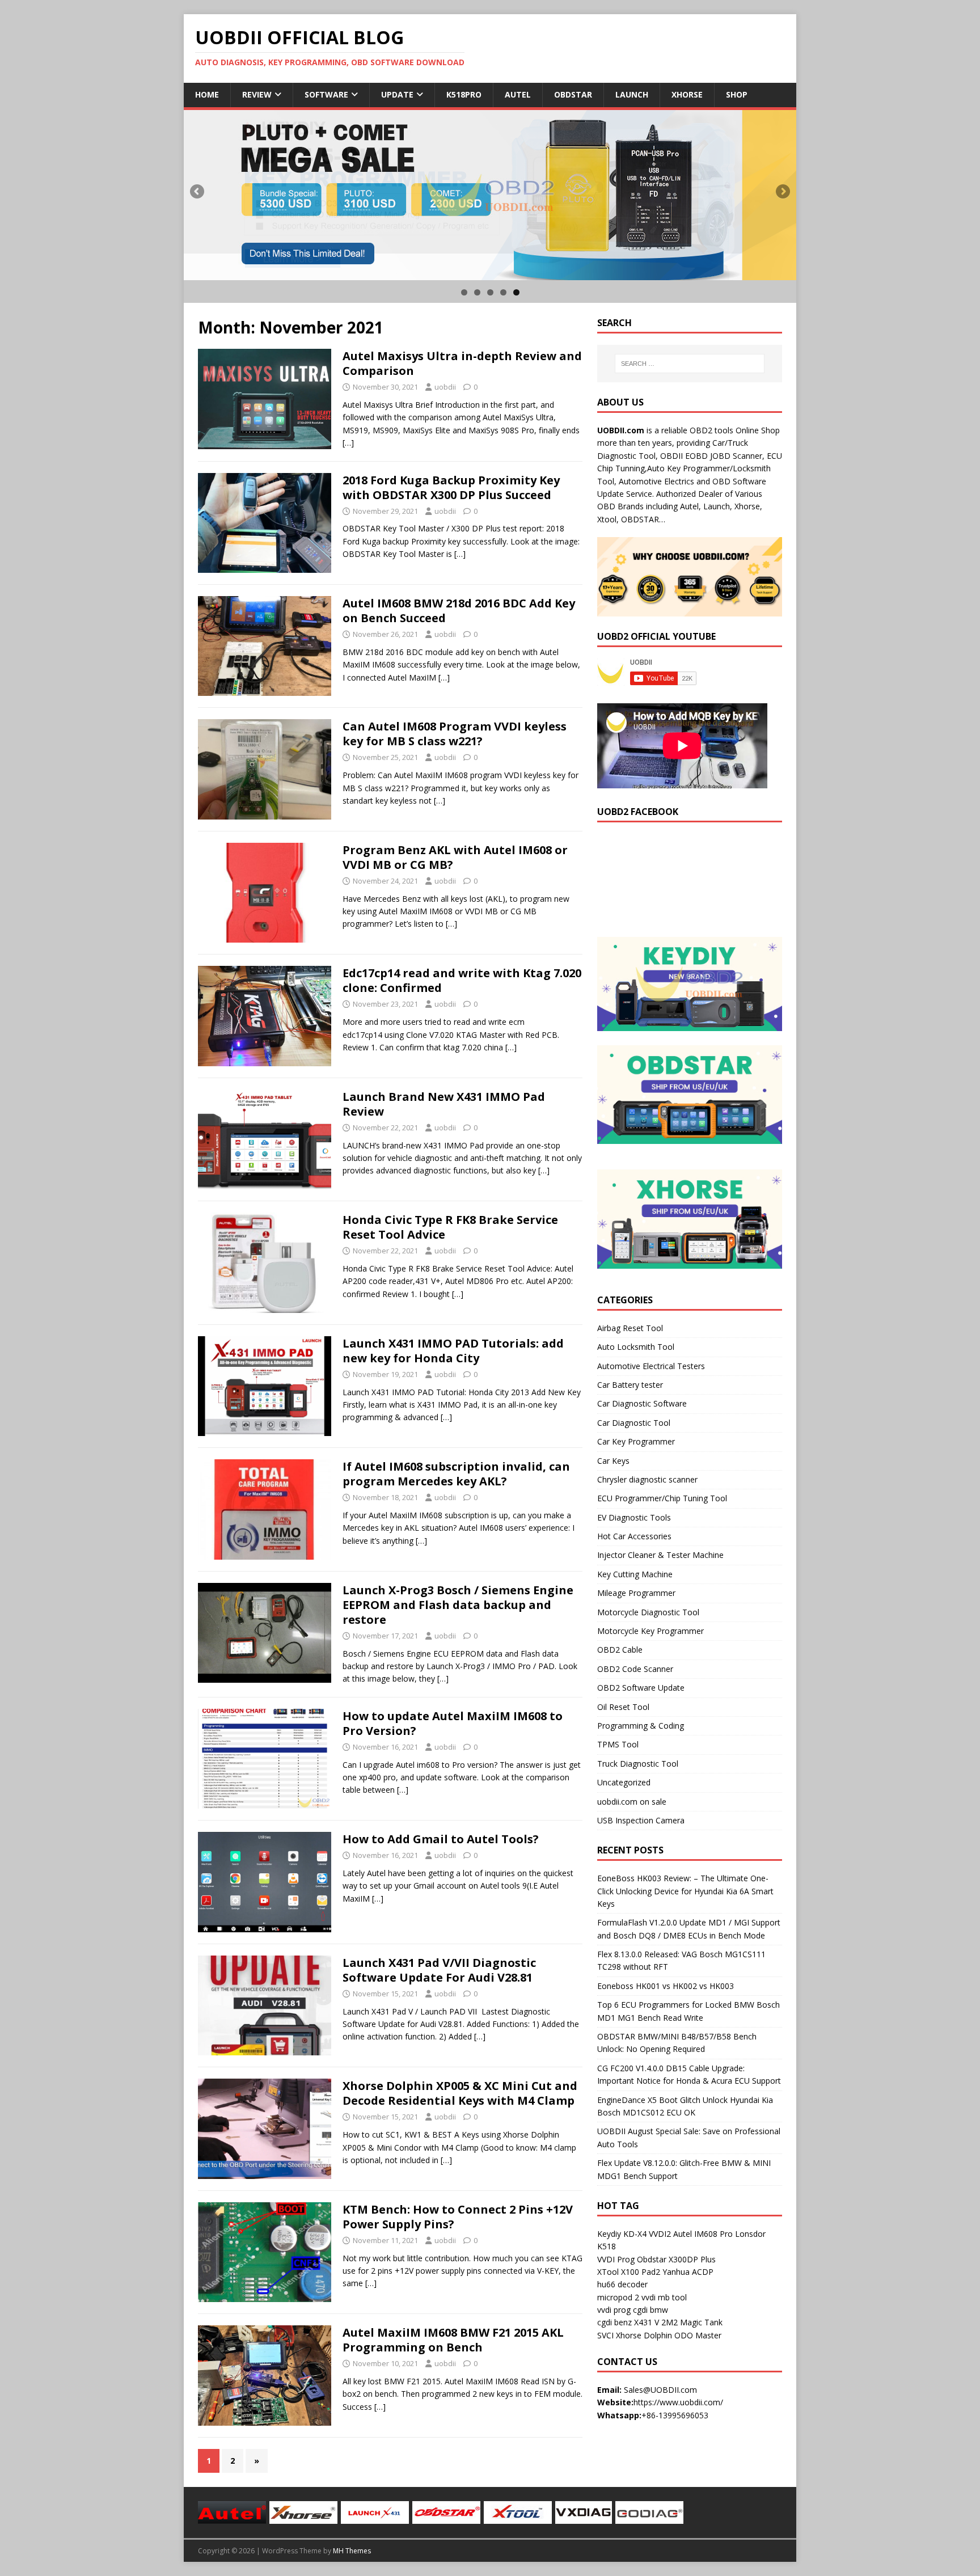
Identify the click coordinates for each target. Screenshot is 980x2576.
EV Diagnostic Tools (634, 1517)
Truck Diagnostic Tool (638, 1764)
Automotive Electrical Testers (651, 1366)
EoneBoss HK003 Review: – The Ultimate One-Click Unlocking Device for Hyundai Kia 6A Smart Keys (685, 1891)
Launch (632, 94)
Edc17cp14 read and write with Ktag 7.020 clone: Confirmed (462, 980)
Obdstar (573, 94)
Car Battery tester (630, 1385)
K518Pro (464, 94)
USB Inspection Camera (641, 1820)
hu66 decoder (622, 2284)
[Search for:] (690, 364)
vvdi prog (614, 2310)
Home (207, 94)
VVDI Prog (616, 2259)
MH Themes (352, 2551)
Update (397, 94)
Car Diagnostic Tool (634, 1423)
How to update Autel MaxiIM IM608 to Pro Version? (453, 1723)
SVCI (605, 2335)
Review (257, 94)
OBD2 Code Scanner (635, 1669)
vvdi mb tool (664, 2297)
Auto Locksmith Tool (636, 1347)
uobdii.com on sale (632, 1802)
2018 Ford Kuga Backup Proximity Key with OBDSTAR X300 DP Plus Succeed (451, 487)
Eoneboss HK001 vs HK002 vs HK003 (666, 1986)
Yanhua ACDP (688, 2272)
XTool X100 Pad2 (629, 2272)
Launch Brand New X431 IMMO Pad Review (444, 1104)
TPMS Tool (618, 1744)
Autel (518, 94)
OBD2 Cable (620, 1650)
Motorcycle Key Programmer (650, 1631)
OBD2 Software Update (641, 1688)
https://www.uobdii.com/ (678, 2402)
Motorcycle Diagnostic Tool (648, 1612)
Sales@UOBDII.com (660, 2390)
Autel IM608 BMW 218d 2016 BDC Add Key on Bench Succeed (459, 611)
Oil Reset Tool (623, 1707)
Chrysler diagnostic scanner (647, 1479)
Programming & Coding (641, 1726)
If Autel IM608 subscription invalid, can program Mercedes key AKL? (456, 1474)
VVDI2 (660, 2234)
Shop (737, 94)
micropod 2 (618, 2297)
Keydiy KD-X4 (622, 2234)
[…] (348, 443)
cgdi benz (614, 2322)
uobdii (445, 387)
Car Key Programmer (636, 1441)
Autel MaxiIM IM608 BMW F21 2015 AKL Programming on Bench (453, 2340)
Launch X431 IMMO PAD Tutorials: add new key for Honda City (453, 1351)
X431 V (647, 2322)
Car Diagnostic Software (642, 1403)
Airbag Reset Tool (630, 1328)
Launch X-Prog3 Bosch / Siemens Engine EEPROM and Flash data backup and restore (458, 1605)
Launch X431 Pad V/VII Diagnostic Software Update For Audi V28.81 (439, 1970)
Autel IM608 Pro (703, 2234)
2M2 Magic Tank (692, 2322)
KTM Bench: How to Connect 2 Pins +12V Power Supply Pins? (458, 2217)
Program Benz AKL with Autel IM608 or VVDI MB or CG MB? (455, 857)
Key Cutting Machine (635, 1574)
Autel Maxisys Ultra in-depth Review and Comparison (462, 363)
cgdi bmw (650, 2310)
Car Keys (613, 1461)
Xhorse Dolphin (644, 2335)
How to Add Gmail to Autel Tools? (441, 1839)
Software (326, 94)
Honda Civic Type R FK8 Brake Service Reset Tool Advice (450, 1227)
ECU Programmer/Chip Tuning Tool (662, 1498)
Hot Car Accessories (634, 1536)
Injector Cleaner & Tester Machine (660, 1555)
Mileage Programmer (636, 1593)
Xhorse (687, 94)
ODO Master (698, 2335)
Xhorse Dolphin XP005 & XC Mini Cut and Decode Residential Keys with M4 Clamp (460, 2093)
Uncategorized (624, 1782)
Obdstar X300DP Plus (676, 2259)
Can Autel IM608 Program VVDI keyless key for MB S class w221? (455, 734)
